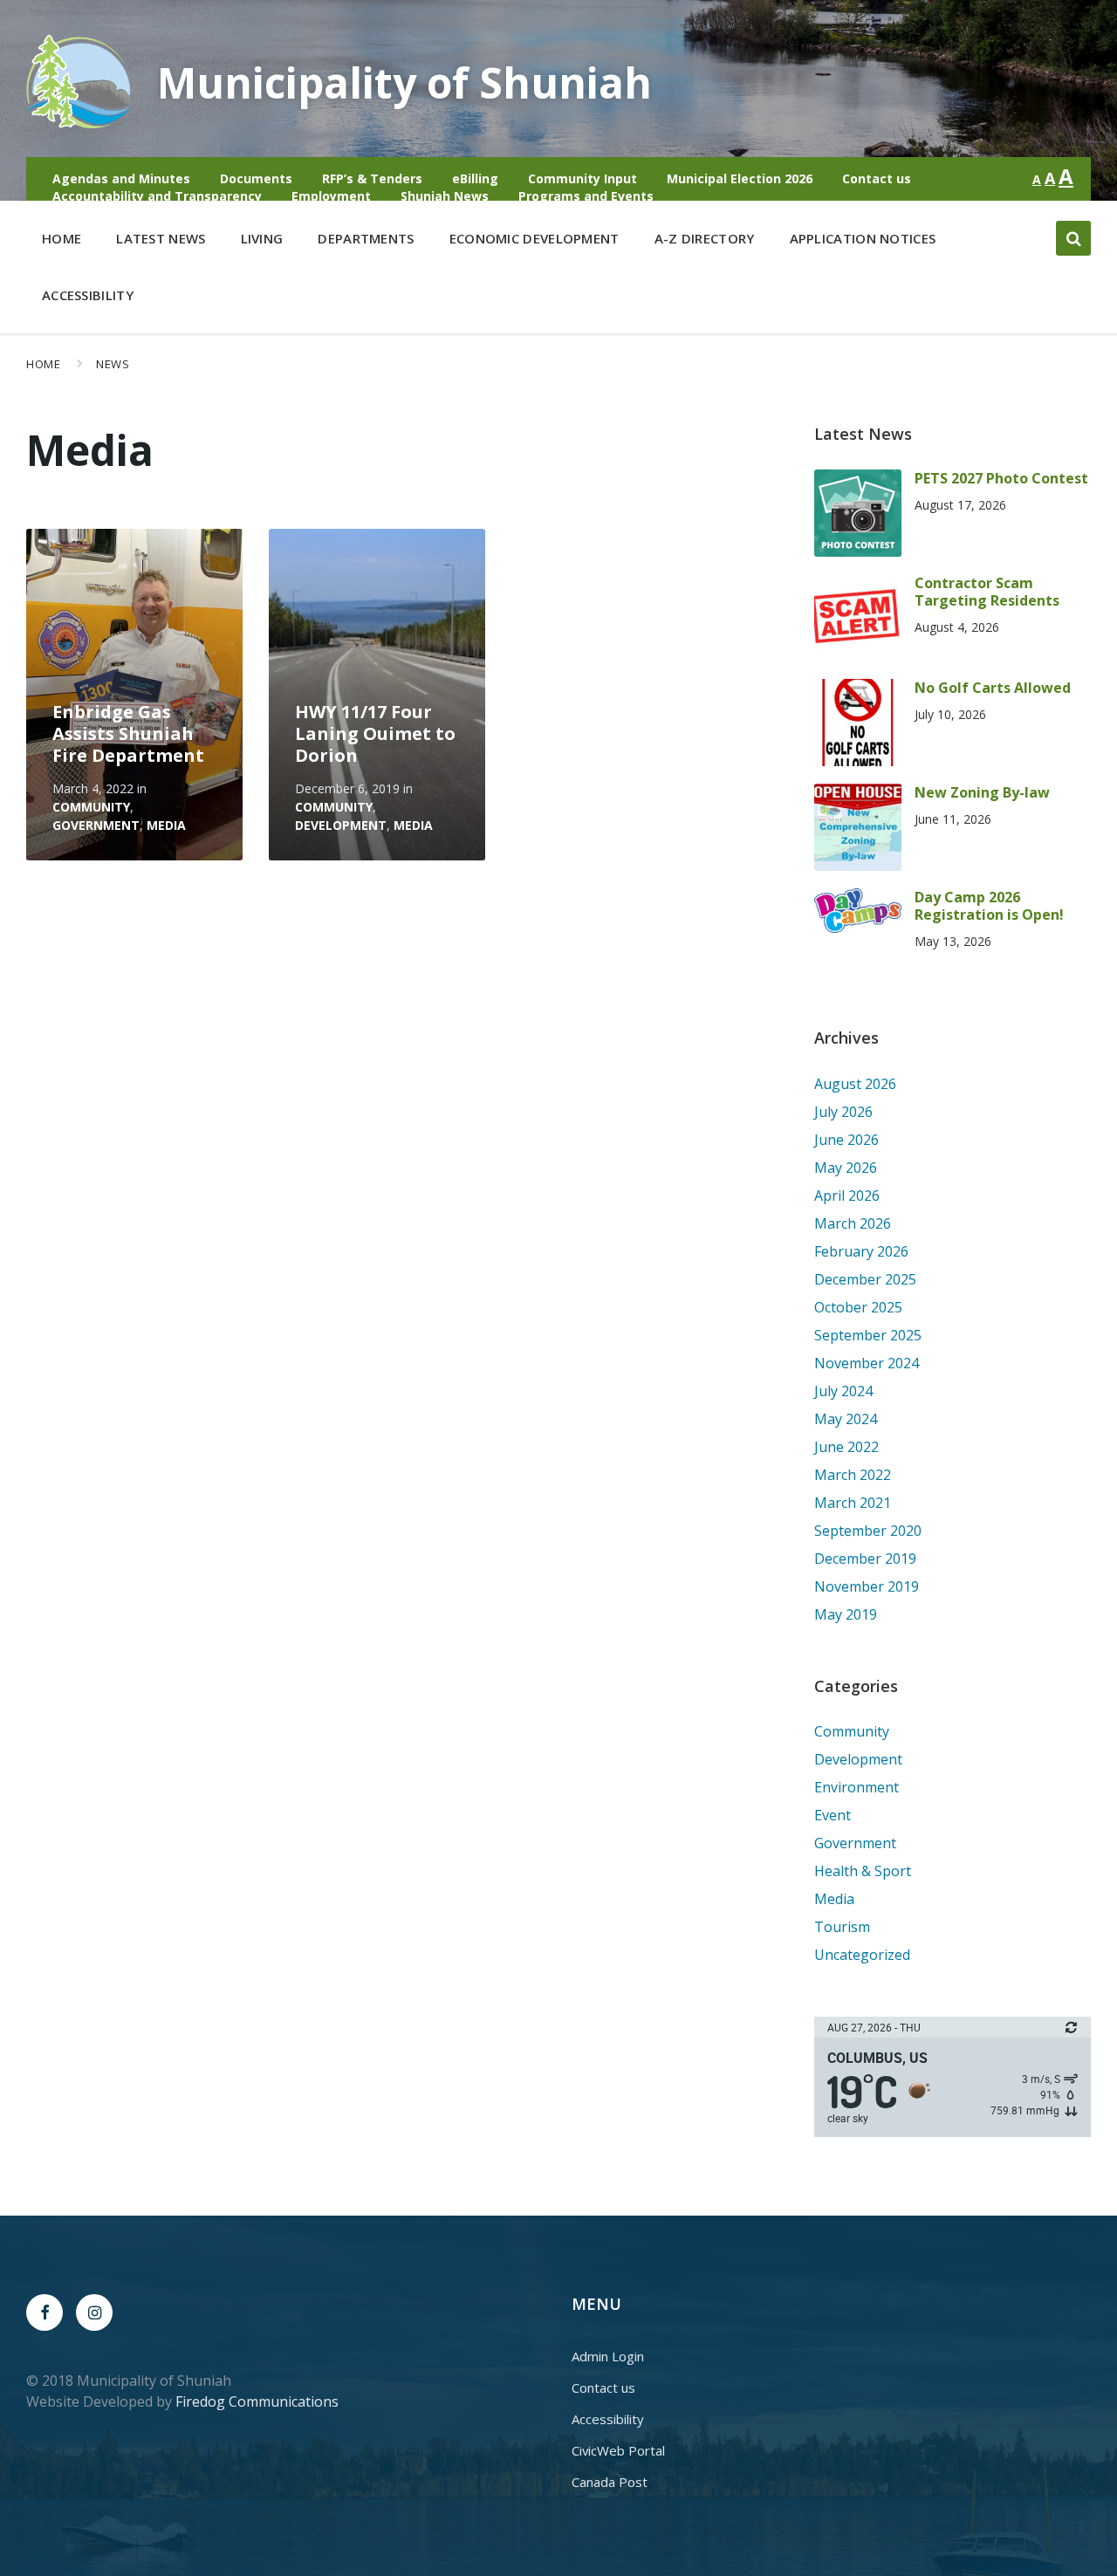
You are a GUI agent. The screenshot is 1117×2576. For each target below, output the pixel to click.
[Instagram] (94, 2312)
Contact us (877, 178)
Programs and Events (586, 196)
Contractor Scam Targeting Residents (987, 592)
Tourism (842, 1927)
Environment (857, 1787)
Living (262, 238)
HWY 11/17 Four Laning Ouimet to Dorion (375, 733)
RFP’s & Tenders (372, 178)
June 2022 (846, 1447)
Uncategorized (862, 1955)
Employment (331, 196)
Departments (366, 238)
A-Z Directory (705, 238)
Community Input (582, 178)
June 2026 (846, 1140)
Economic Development (535, 238)
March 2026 (853, 1223)
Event (833, 1815)
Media (166, 825)
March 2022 (853, 1475)
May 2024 (846, 1419)
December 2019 (865, 1559)
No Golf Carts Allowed (993, 688)
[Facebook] (45, 2312)
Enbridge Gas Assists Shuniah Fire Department (128, 733)
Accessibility (88, 295)
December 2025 (865, 1279)
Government (96, 825)
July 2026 (843, 1112)
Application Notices (863, 238)
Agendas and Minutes (121, 178)
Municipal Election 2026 (740, 178)
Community (91, 807)
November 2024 (867, 1363)
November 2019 (867, 1586)
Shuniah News (445, 196)
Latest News (161, 238)
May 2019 (846, 1614)
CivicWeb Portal (618, 2450)
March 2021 (853, 1503)
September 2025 (868, 1335)
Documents (256, 178)
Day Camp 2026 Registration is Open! (989, 906)
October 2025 (858, 1307)
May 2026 (846, 1168)
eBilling (475, 178)
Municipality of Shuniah (404, 82)
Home (62, 238)
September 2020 (868, 1531)
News (113, 364)
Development (341, 825)
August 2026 (855, 1084)
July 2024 (843, 1391)
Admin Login (608, 2356)
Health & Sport (863, 1871)
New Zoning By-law (982, 792)
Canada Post (610, 2482)
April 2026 (847, 1196)
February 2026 (861, 1251)
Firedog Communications (257, 2401)
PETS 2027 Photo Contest (1001, 478)
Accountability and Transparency (157, 196)
